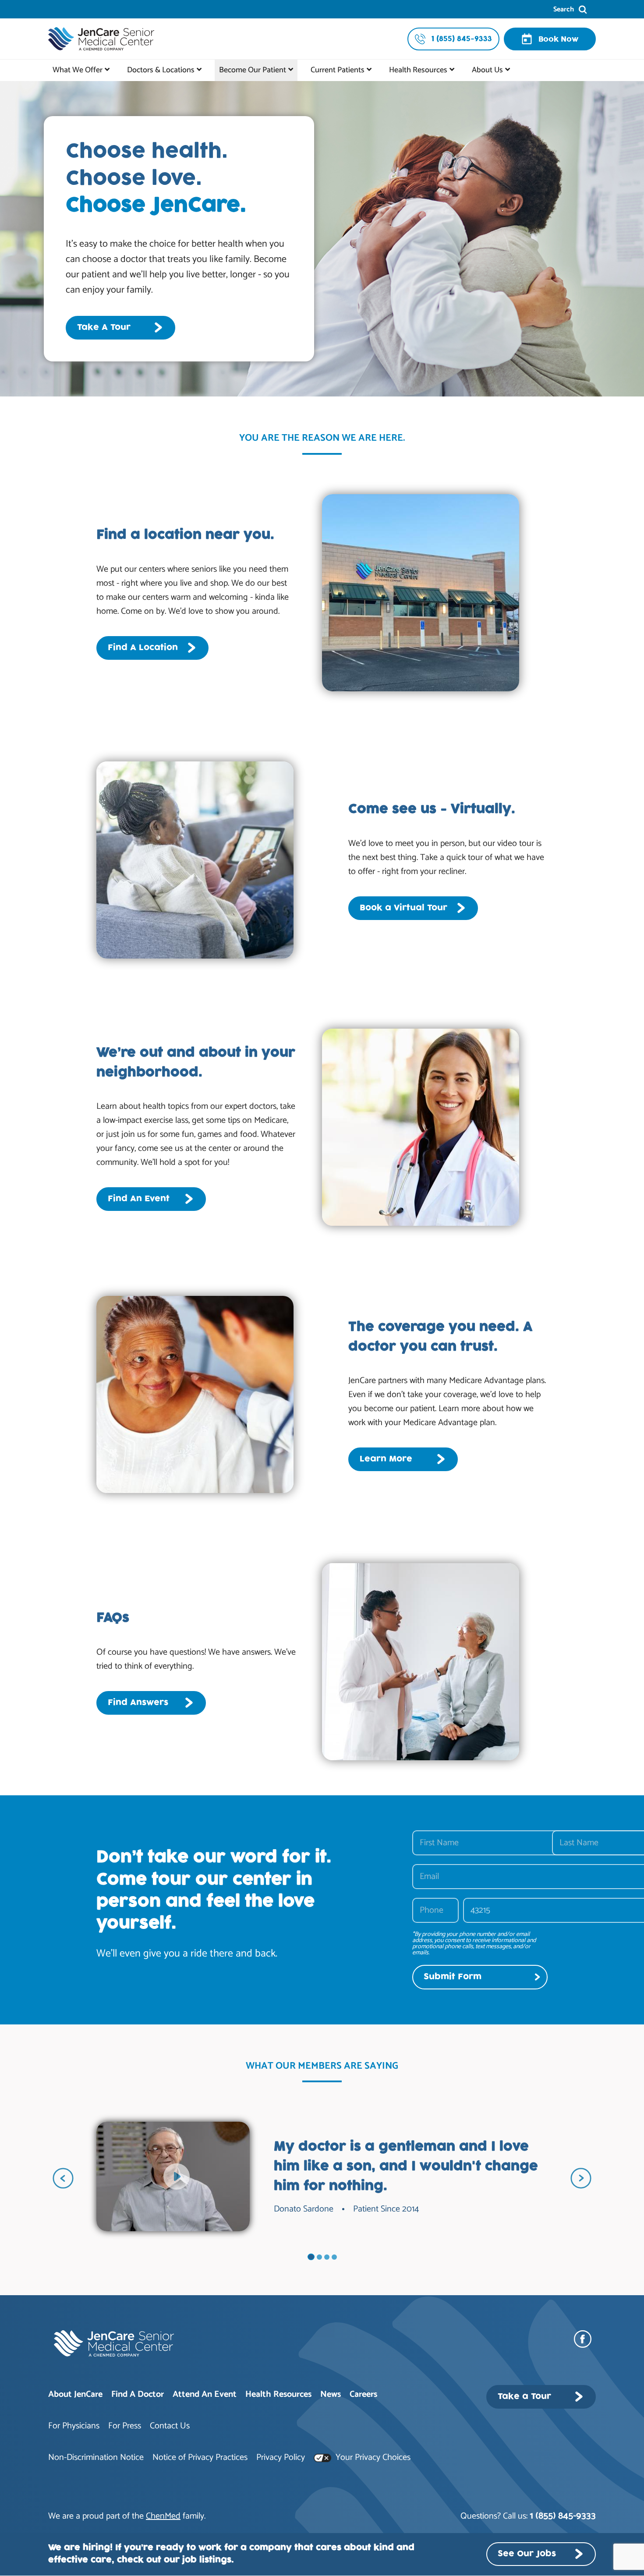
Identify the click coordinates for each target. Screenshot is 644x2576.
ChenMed (163, 2516)
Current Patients (338, 70)
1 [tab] (311, 2257)
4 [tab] (334, 2257)
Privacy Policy (281, 2457)
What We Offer (78, 70)
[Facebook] (585, 2339)
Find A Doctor (138, 2394)
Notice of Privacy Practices (200, 2457)
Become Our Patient (253, 70)
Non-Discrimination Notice (96, 2457)
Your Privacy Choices (372, 2457)
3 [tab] (327, 2257)
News (331, 2394)
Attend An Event (205, 2394)
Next (581, 2178)
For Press (125, 2426)
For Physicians (74, 2426)
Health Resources (418, 70)
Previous (63, 2178)
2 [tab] (319, 2257)
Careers (363, 2394)
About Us (487, 70)
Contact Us (170, 2426)
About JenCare (75, 2394)
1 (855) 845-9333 (563, 2516)
